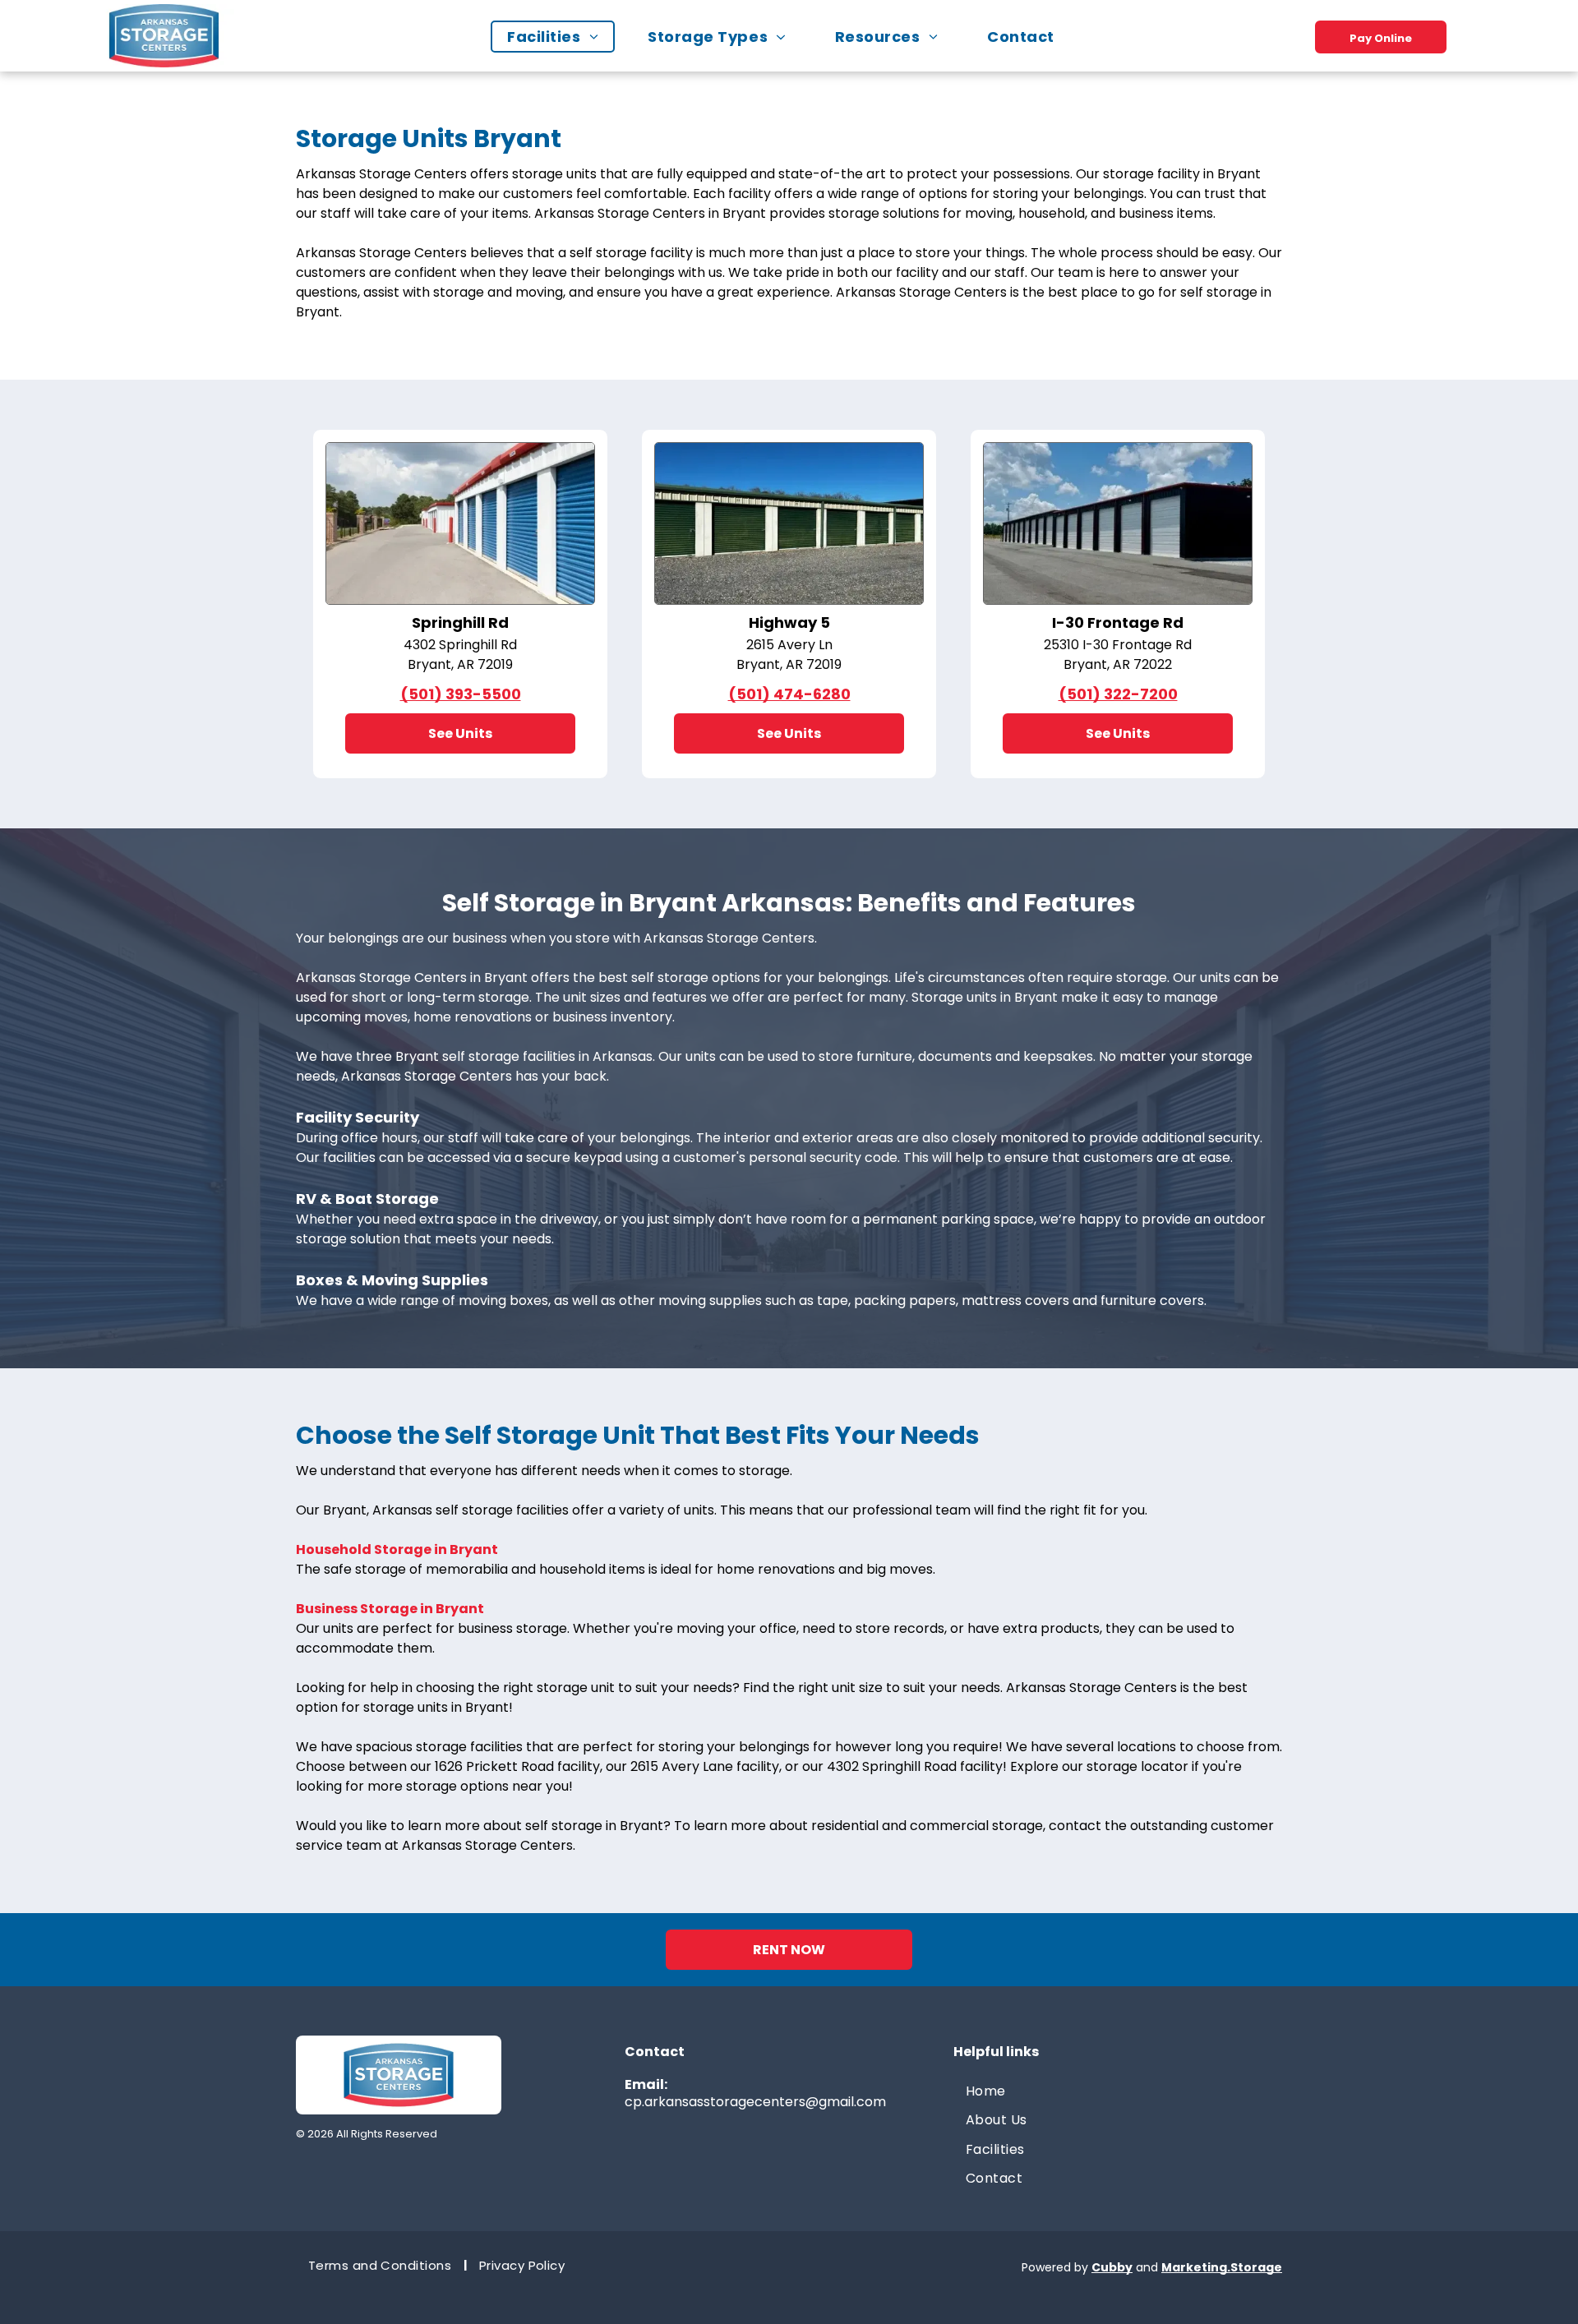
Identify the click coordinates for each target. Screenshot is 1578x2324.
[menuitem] (561, 37)
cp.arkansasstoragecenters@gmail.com (755, 2102)
